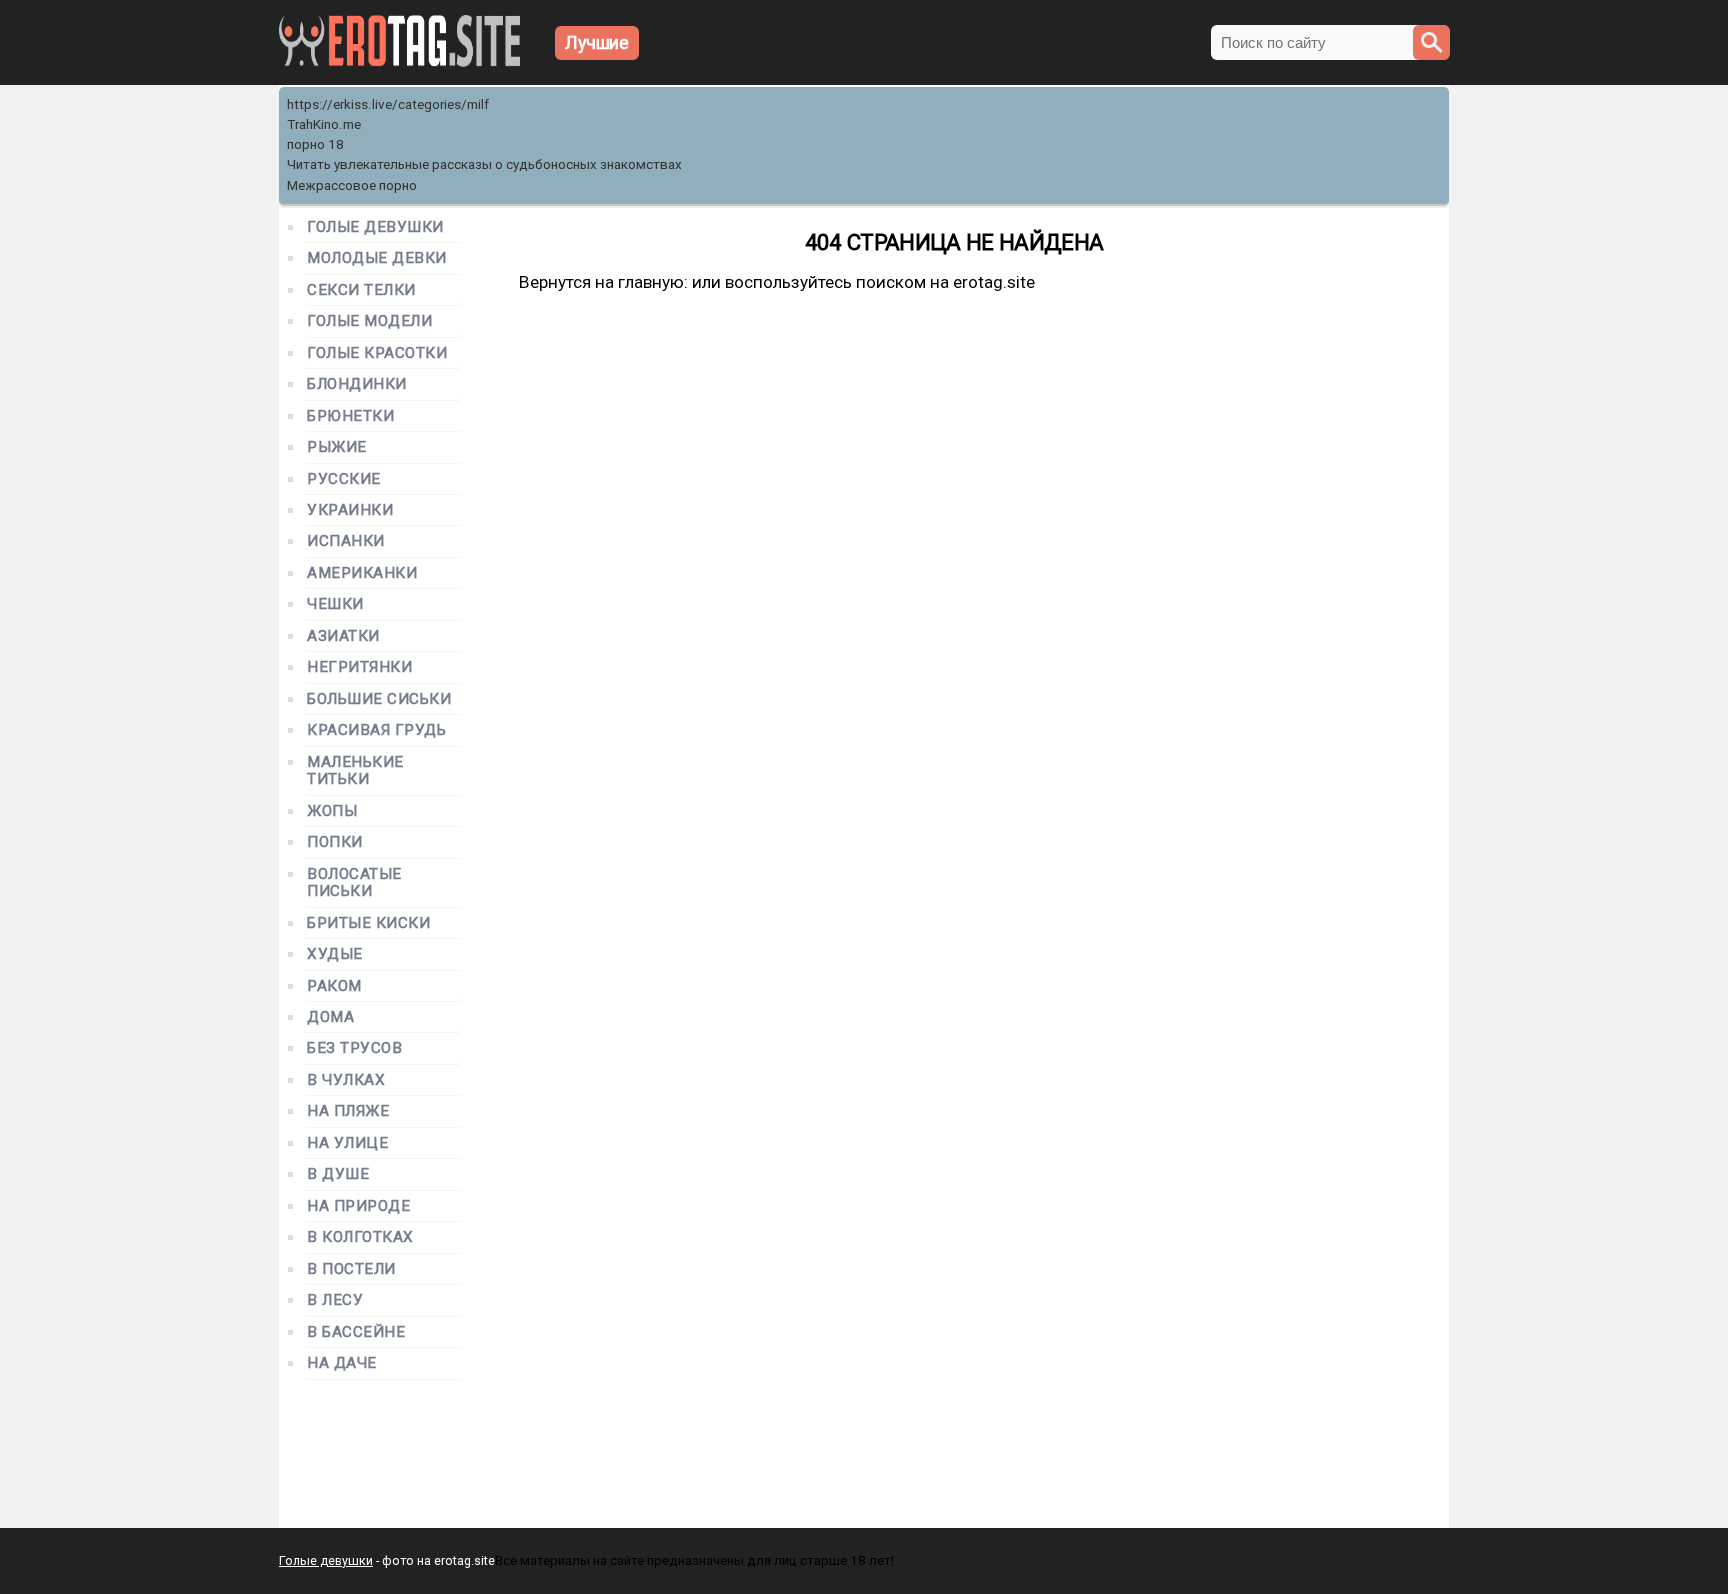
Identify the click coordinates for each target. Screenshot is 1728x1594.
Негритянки (359, 667)
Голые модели (369, 321)
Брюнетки (350, 416)
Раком (334, 986)
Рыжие (337, 447)
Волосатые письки (354, 883)
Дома (330, 1017)
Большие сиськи (379, 699)
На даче (342, 1363)
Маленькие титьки (355, 771)
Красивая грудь (377, 730)
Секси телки (361, 290)
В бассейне (356, 1332)
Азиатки (343, 636)
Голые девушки (375, 227)
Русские (344, 479)
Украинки (350, 510)
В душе (338, 1174)
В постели (351, 1269)
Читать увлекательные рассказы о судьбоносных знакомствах (484, 164)
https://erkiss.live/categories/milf (388, 104)
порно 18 (315, 144)
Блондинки (357, 384)
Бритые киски (368, 923)
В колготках (360, 1237)
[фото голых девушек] (399, 62)
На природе (358, 1206)
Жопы (332, 811)
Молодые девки (377, 258)
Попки (335, 842)
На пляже (348, 1111)
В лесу (335, 1300)
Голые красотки (377, 353)
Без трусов (354, 1048)
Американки (362, 573)
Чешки (335, 604)
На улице (347, 1143)
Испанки (346, 541)
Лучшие (597, 42)
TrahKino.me (324, 124)
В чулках (346, 1080)
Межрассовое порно (352, 185)
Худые (335, 954)
